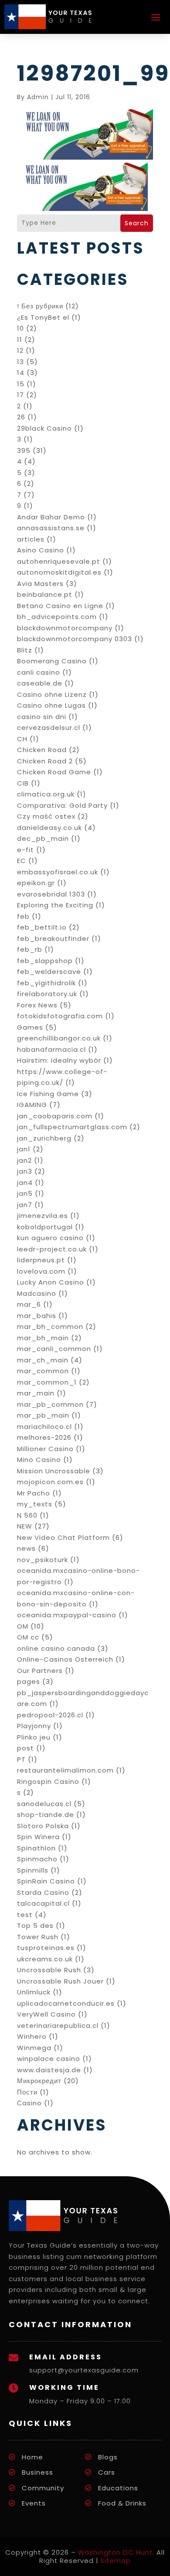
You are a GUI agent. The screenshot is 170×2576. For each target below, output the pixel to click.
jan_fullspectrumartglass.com (72, 1127)
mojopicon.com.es (50, 1482)
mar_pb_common (50, 1404)
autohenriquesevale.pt (59, 561)
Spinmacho (37, 1859)
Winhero (32, 2036)
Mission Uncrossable (54, 1471)
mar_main (36, 1393)
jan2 (24, 1160)
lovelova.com (41, 1271)
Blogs (108, 2457)
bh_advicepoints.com (57, 617)
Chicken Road (42, 750)
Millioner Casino (45, 1449)
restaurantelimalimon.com (65, 1770)
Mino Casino (39, 1460)
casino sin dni (42, 717)
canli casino (39, 672)
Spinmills (33, 1870)
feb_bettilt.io (42, 927)
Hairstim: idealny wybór (59, 1060)
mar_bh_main (43, 1338)
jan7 (25, 1205)
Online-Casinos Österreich (65, 1659)
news (26, 1548)
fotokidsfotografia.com (60, 1016)
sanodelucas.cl (44, 1804)
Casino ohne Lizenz (52, 694)
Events (34, 2503)
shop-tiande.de (46, 1815)
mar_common (43, 1371)
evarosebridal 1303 (51, 894)
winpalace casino (49, 2059)
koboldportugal (45, 1227)
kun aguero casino (50, 1238)
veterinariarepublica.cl (58, 2026)
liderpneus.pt (41, 1260)
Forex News (37, 1005)
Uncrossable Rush (49, 1970)
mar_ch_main (43, 1360)
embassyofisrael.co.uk (58, 872)
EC (22, 861)
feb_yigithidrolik (46, 983)
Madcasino (37, 1293)
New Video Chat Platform (63, 1537)
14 (21, 373)
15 (21, 384)
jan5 (25, 1193)
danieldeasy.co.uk (49, 828)
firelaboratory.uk (47, 994)
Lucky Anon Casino (51, 1282)
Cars (107, 2472)
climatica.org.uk (46, 794)
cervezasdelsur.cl (49, 728)
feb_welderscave (49, 972)
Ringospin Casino (48, 1781)
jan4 (25, 1183)
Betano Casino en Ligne (60, 606)
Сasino (29, 2103)
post (25, 1748)
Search (137, 223)
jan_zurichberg (44, 1138)
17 (20, 395)
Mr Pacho (34, 1493)
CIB (23, 783)
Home (32, 2457)
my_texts (35, 1504)
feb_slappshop (45, 961)
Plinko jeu (34, 1737)
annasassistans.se (51, 528)
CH (22, 739)
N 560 (27, 1515)
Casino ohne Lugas (51, 705)
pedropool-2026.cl (50, 1715)
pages (29, 1681)
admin (38, 97)
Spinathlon (36, 1848)
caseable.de (40, 683)
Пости (27, 2092)
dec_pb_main (43, 838)
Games (30, 1027)
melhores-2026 (44, 1437)
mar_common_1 (47, 1382)
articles (31, 539)
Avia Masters (40, 584)
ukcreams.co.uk (45, 1959)
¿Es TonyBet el (43, 317)
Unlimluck (34, 1992)
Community (43, 2488)
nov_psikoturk (42, 1560)
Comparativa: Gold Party (62, 805)
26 (21, 417)
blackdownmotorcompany (65, 628)
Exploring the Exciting (55, 905)
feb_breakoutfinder (53, 938)
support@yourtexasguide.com (84, 2370)
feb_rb (30, 949)
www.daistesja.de (49, 2070)
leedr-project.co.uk (52, 1249)
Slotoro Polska (43, 1826)
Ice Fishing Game (48, 1094)
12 (20, 350)
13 (20, 362)
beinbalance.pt (45, 594)
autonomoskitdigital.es (59, 572)
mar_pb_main (43, 1415)
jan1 (24, 1149)
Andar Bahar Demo (51, 517)
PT (21, 1759)
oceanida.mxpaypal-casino (67, 1615)
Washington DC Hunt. (116, 2552)
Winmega (34, 2048)
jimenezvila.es (42, 1216)
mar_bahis (37, 1316)
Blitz (25, 650)
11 (20, 340)
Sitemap (116, 2561)
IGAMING (32, 1105)
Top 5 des (35, 1925)
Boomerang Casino (52, 661)
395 (24, 450)
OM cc (28, 1637)
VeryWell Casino (46, 2014)
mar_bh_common (50, 1326)
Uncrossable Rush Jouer (60, 1981)
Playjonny (34, 1726)
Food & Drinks (122, 2503)
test (25, 1915)
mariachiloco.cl (44, 1427)
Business (37, 2472)
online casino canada (56, 1648)
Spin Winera (38, 1837)
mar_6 (29, 1304)
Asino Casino (41, 550)
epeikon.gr (36, 883)
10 (20, 328)
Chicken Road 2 (45, 761)
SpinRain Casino (46, 1881)
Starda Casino (43, 1892)
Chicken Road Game (54, 772)
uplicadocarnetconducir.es (66, 2003)
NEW (25, 1526)
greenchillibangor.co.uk (59, 1038)
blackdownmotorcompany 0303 (75, 639)
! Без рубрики (40, 306)
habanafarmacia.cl (51, 1049)
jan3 (25, 1171)
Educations (118, 2488)
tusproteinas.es (46, 1948)
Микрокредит (39, 2081)
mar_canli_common (54, 1349)
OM (23, 1626)
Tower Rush (38, 1937)
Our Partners (40, 1671)
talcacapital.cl (43, 1903)
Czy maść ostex (46, 816)
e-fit (25, 850)
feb (23, 916)
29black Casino (44, 428)
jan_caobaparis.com (55, 1116)
